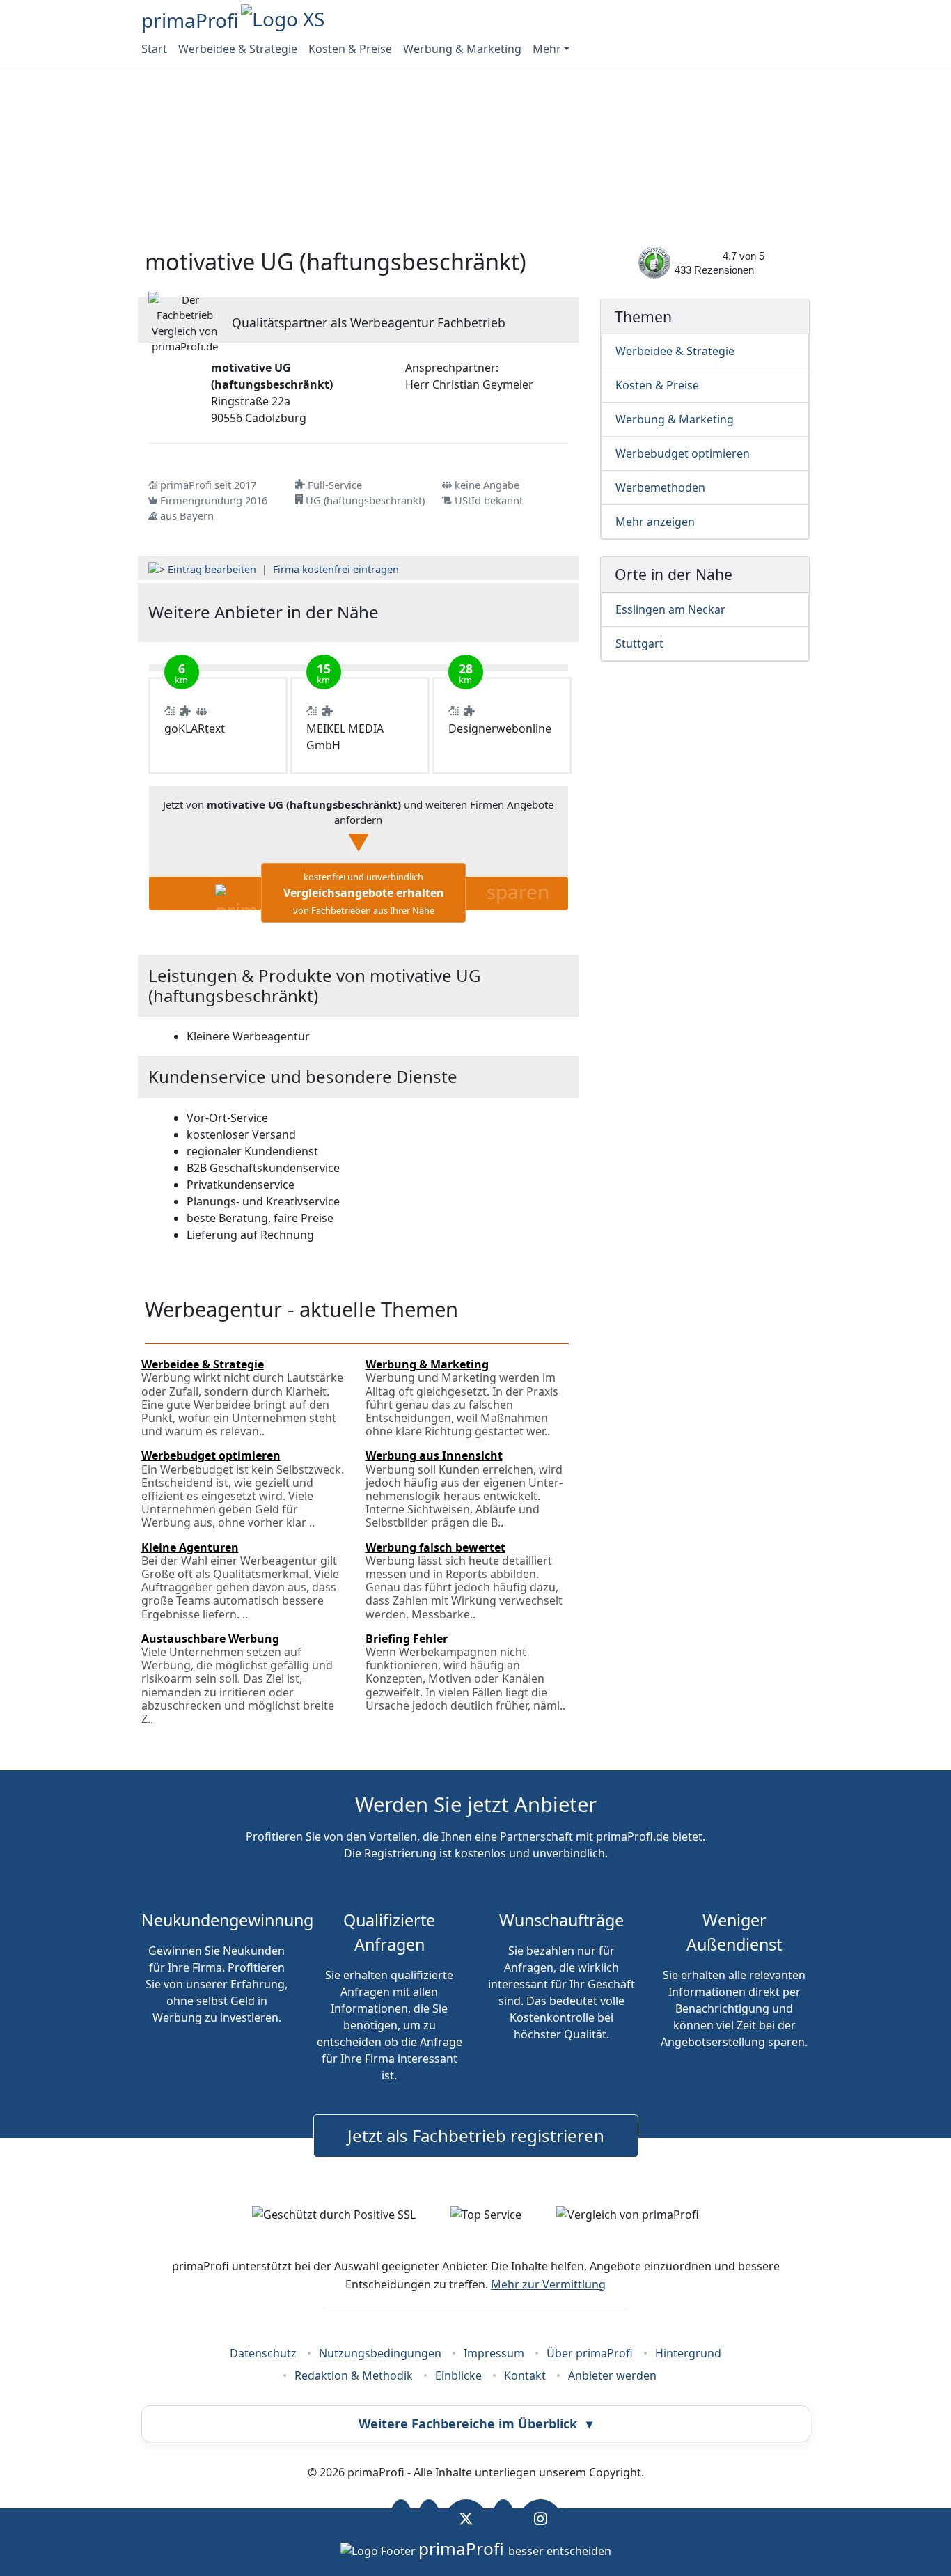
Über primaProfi (590, 2353)
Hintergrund (688, 2353)
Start (154, 49)
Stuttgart (639, 643)
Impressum (494, 2353)
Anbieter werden (612, 2375)
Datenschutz (263, 2353)
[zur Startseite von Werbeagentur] (498, 612)
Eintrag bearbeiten (212, 569)
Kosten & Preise (350, 49)
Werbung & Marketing (462, 49)
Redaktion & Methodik (354, 2375)
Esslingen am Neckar (670, 609)
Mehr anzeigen (655, 522)
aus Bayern (187, 515)
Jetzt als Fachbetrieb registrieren (476, 2136)
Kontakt (525, 2375)
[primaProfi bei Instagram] (541, 2519)
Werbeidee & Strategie (238, 49)
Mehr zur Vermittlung (548, 2284)
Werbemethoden (660, 487)
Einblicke (458, 2375)
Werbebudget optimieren (683, 453)
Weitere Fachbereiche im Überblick (475, 2423)
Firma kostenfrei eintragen (336, 569)
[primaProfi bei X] (466, 2519)
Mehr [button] (547, 49)
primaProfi (190, 20)
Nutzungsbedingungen (380, 2353)
